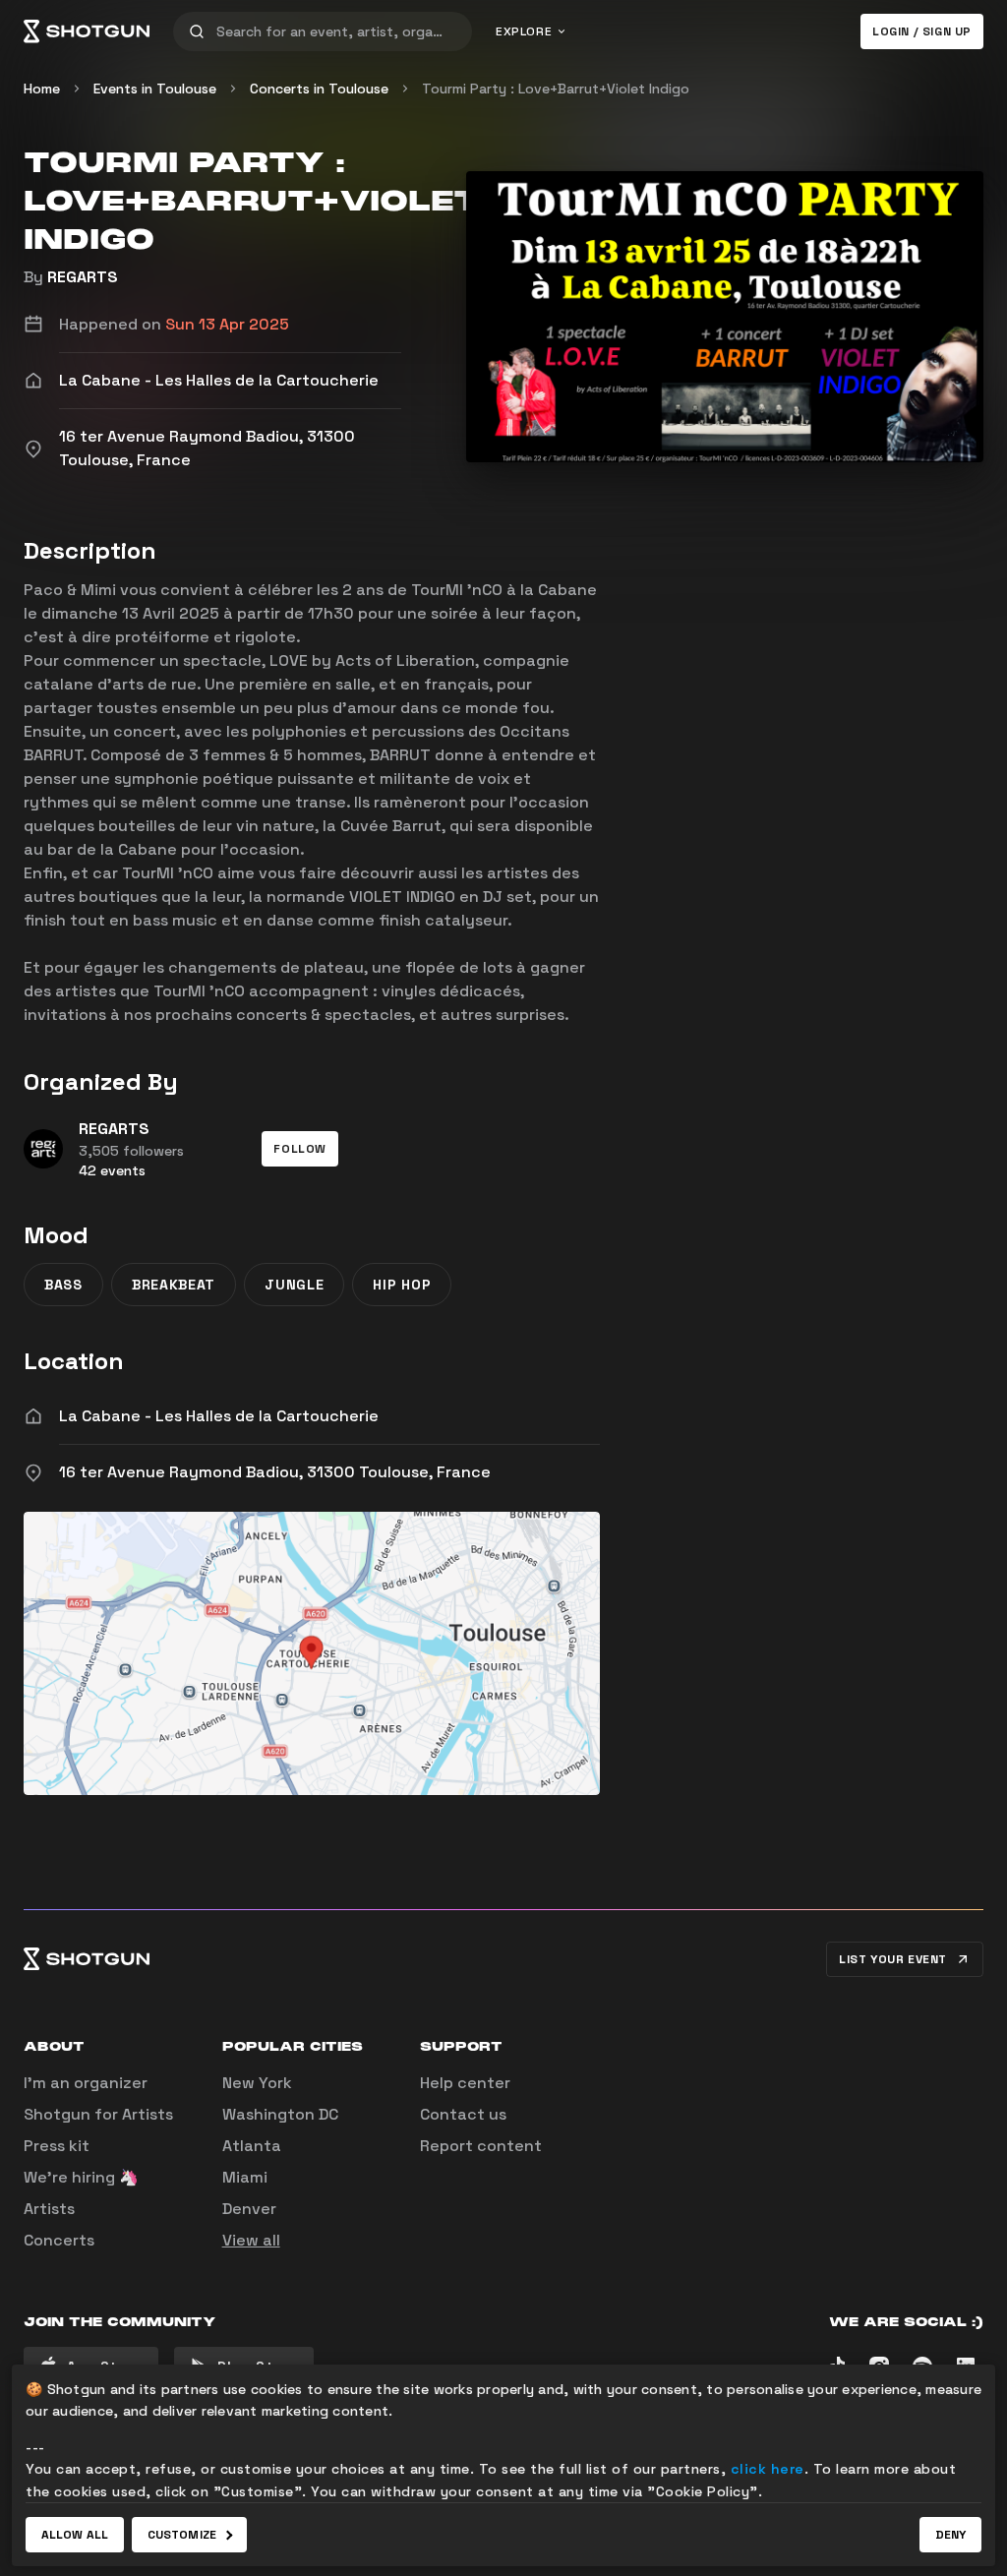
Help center (465, 2083)
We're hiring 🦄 (81, 2177)
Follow (300, 1149)
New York (257, 2083)
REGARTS (83, 277)
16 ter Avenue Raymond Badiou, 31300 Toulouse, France (275, 1472)
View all (251, 2240)
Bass (63, 1285)
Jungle (294, 1285)
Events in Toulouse (155, 89)
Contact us (463, 2114)
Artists (49, 2209)
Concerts (59, 2240)
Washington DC (280, 2114)
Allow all (75, 2535)
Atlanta (252, 2146)
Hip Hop (402, 1285)
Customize (182, 2535)
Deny (950, 2535)
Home (42, 89)
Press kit (57, 2146)
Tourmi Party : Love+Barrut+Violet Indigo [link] (556, 89)
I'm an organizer (86, 2083)
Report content (481, 2146)
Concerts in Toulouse (319, 89)
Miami (245, 2177)
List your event (893, 1959)
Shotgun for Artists (98, 2114)
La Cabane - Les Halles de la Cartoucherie (219, 1416)
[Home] (87, 31)
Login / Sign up (922, 31)
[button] (300, 1149)
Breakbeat (174, 1285)
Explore (524, 31)
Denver (249, 2209)
